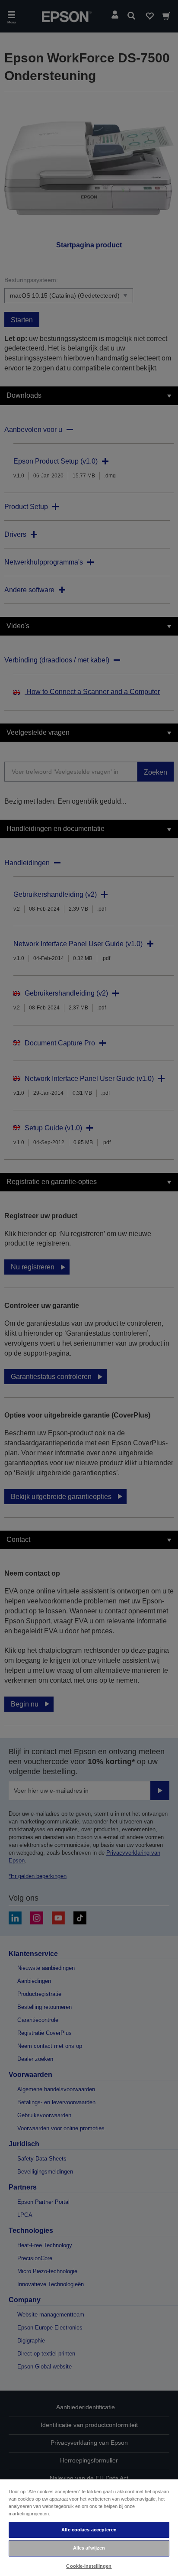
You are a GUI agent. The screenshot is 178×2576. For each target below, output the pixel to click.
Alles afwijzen (89, 2548)
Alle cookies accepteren (89, 2530)
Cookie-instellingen (89, 2566)
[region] (89, 2527)
